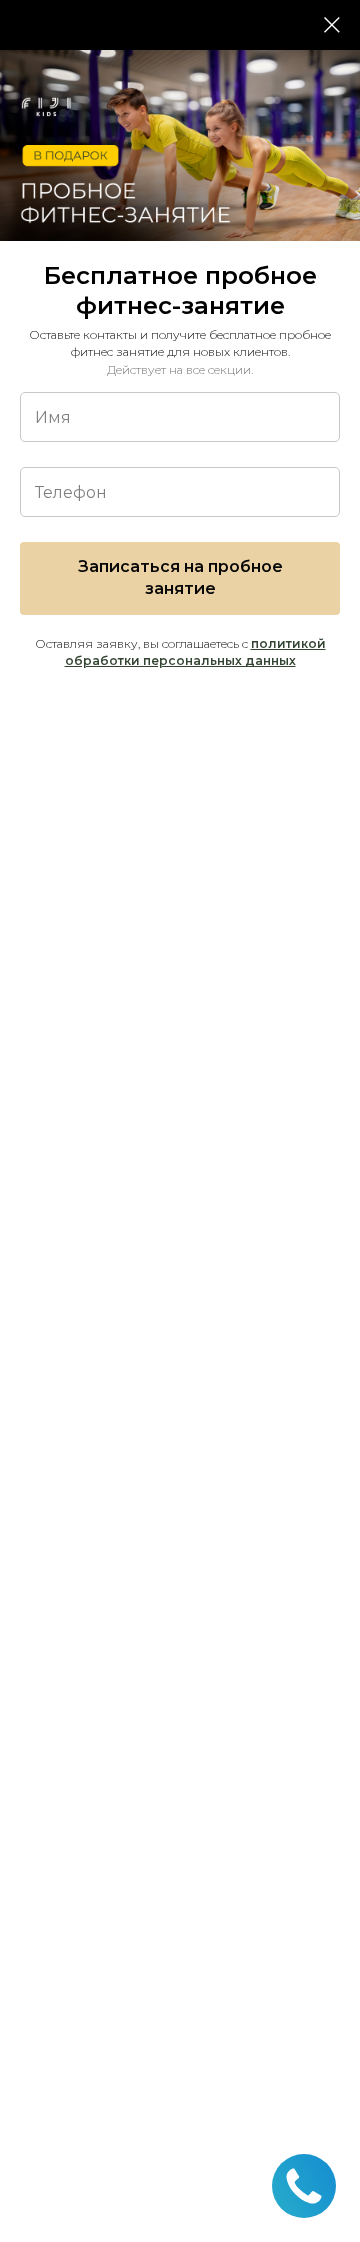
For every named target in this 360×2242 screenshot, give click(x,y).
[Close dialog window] (332, 25)
